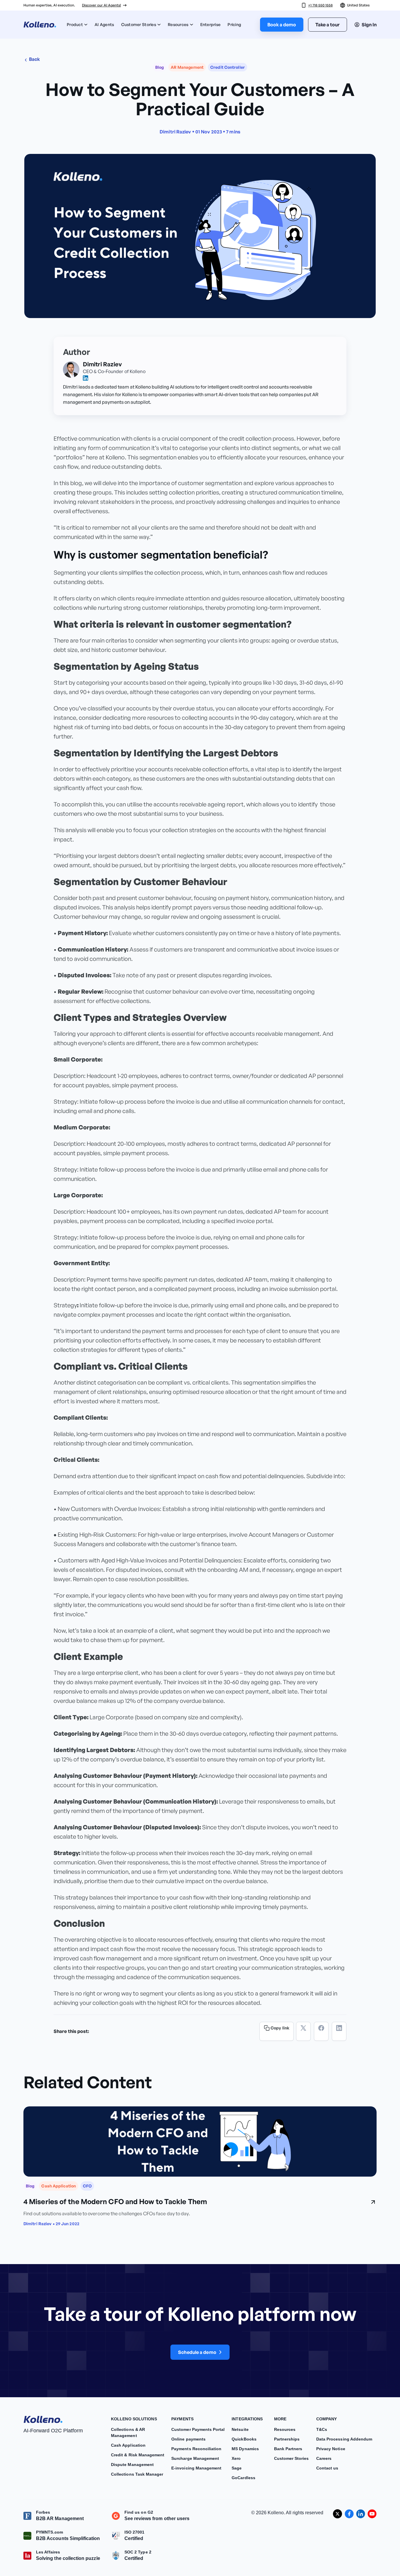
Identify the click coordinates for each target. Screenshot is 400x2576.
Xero (236, 2458)
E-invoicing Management (196, 2468)
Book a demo (282, 25)
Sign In (369, 25)
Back (34, 59)
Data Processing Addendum (344, 2439)
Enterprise (211, 24)
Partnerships (287, 2439)
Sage (237, 2468)
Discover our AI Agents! (101, 5)
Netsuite (240, 2429)
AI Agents (104, 24)
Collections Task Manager (137, 2474)
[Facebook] (321, 2031)
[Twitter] (303, 2031)
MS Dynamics (245, 2449)
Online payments (188, 2439)
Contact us (327, 2468)
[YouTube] (372, 2514)
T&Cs (322, 2429)
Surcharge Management (195, 2458)
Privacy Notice (331, 2449)
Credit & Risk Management (138, 2455)
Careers (324, 2458)
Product (75, 24)
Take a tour (328, 25)
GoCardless (243, 2478)
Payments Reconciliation (196, 2449)
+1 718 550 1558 (320, 5)
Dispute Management (132, 2465)
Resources (178, 24)
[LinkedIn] (339, 2031)
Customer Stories (139, 24)
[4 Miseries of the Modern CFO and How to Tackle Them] (200, 2141)
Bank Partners (288, 2449)
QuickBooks (244, 2439)
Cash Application (128, 2445)
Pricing (234, 24)
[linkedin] (86, 378)
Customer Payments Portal (198, 2429)
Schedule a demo (197, 2352)
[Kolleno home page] (43, 2418)
